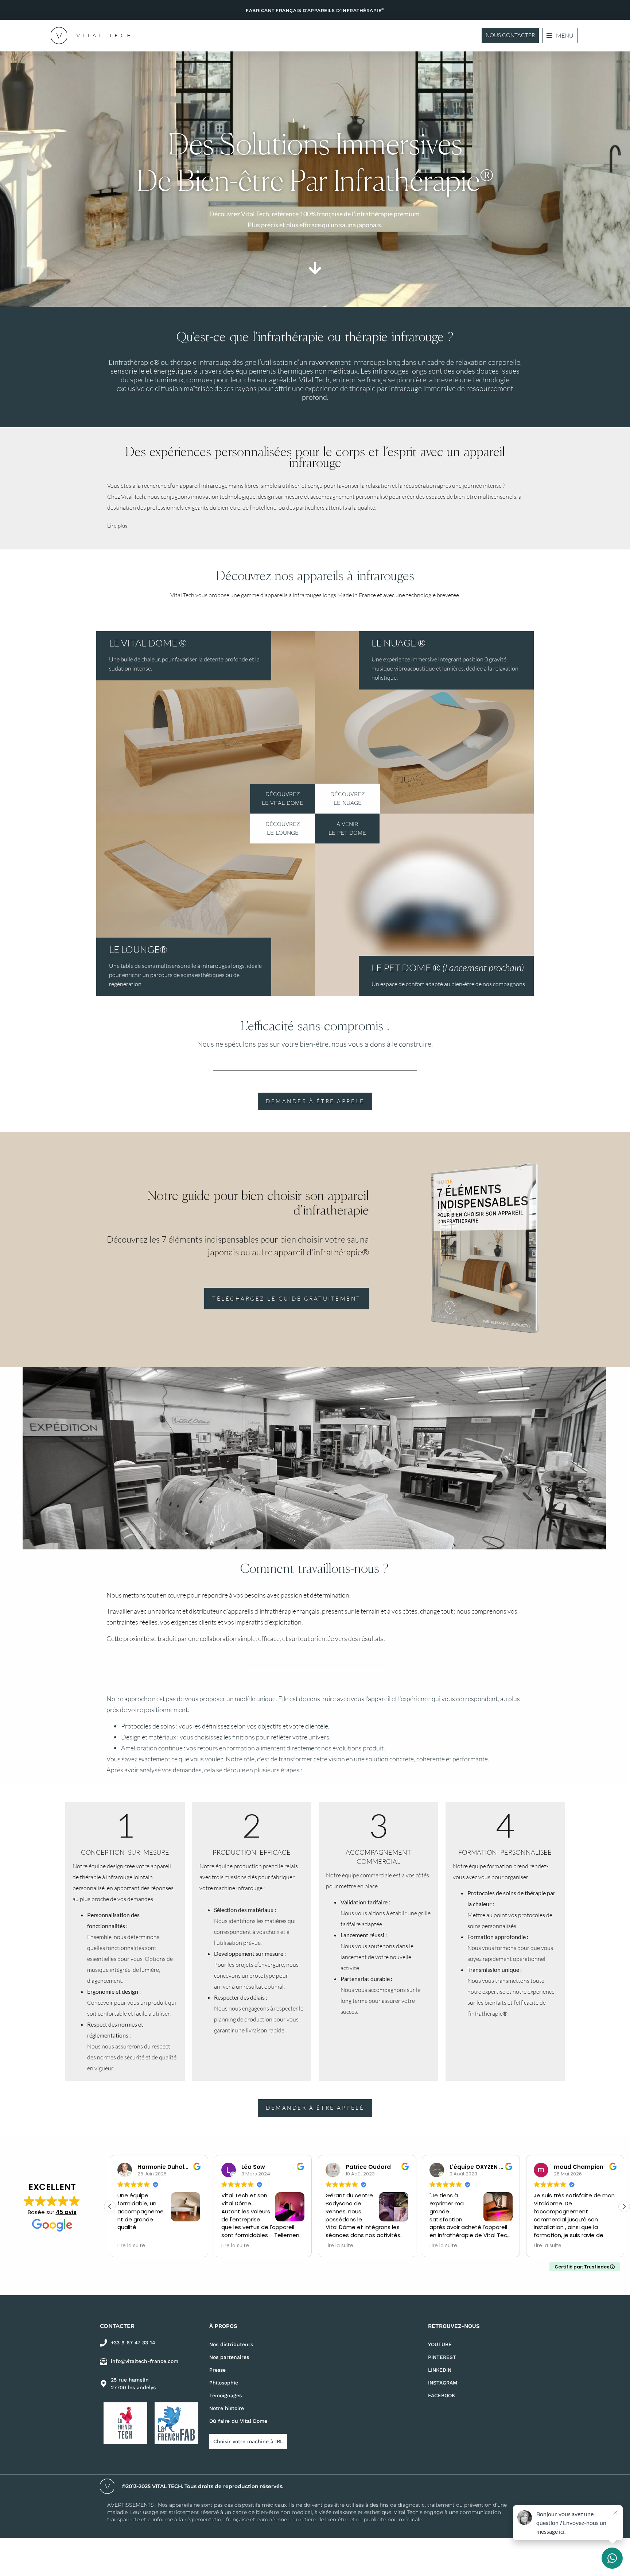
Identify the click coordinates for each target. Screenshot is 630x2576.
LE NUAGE (398, 643)
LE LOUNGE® (138, 949)
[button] (560, 35)
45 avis (66, 2212)
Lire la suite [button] (131, 2246)
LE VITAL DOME (148, 643)
